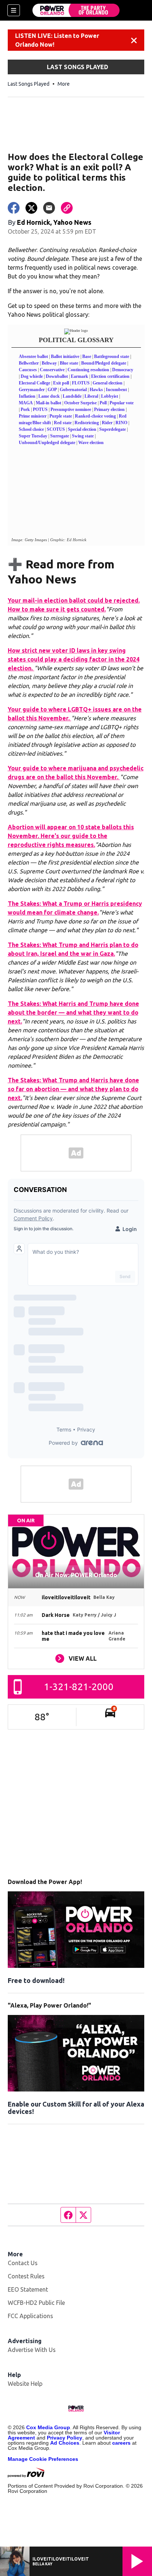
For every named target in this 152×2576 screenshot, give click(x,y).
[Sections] (14, 10)
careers (121, 2443)
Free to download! (36, 1980)
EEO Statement (28, 2289)
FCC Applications (30, 2316)
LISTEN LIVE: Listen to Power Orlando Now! (57, 40)
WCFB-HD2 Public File (36, 2303)
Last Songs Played (29, 84)
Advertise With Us (32, 2350)
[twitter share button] (31, 208)
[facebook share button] (14, 208)
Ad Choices (65, 2443)
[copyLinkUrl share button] (67, 208)
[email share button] (49, 208)
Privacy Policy (65, 2438)
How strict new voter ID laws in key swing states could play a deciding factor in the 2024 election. (74, 659)
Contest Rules (26, 2276)
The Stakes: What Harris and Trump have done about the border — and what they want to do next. (73, 1012)
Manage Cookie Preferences (43, 2459)
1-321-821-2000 (79, 1687)
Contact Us (23, 2263)
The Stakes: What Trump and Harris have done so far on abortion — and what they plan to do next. (73, 1089)
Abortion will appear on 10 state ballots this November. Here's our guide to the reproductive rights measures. (71, 836)
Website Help (25, 2384)
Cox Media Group (48, 2427)
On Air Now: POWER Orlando (76, 1575)
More (64, 84)
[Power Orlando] (76, 10)
